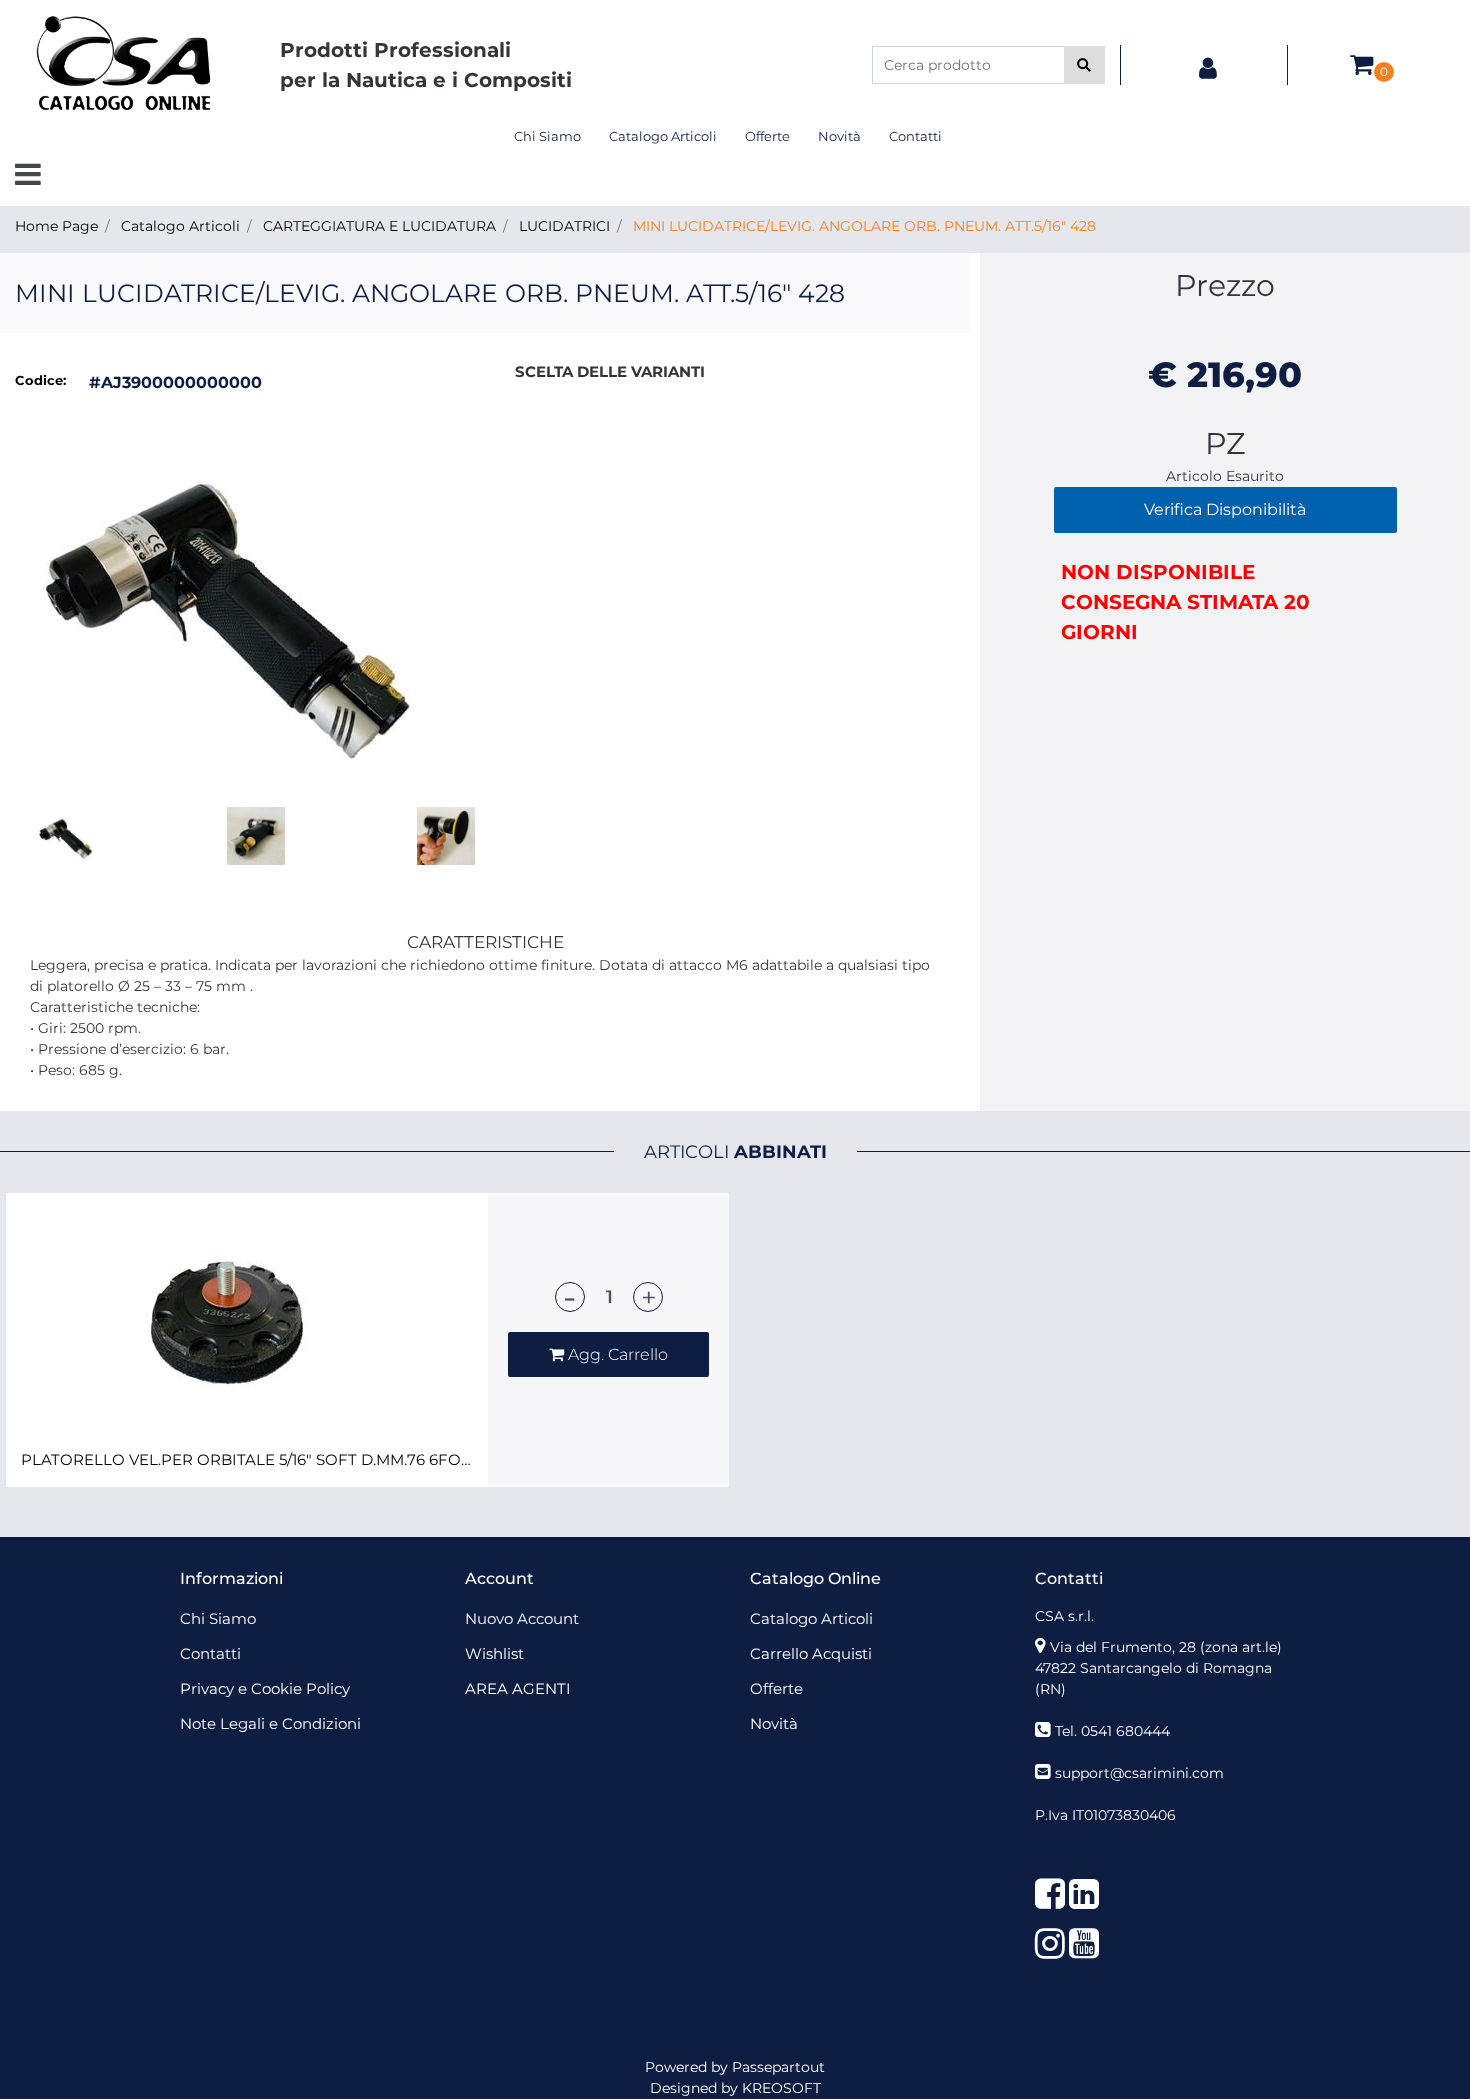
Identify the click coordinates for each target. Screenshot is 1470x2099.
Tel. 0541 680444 (1112, 1731)
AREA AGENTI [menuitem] (518, 1688)
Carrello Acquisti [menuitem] (811, 1653)
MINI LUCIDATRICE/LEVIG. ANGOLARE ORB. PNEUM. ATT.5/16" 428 (864, 226)
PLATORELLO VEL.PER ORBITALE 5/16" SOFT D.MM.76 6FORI (247, 1460)
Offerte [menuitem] (767, 136)
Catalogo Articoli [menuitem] (663, 136)
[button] (1084, 65)
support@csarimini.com (1139, 1773)
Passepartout (778, 2067)
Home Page (56, 226)
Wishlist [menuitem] (494, 1653)
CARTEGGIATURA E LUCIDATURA (379, 226)
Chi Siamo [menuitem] (547, 136)
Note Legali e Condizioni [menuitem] (270, 1723)
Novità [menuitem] (839, 136)
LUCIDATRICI (564, 226)
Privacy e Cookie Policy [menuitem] (265, 1688)
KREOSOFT (781, 2088)
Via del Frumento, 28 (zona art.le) (1166, 1647)
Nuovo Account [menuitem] (522, 1618)
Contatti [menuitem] (915, 136)
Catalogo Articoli (180, 226)
